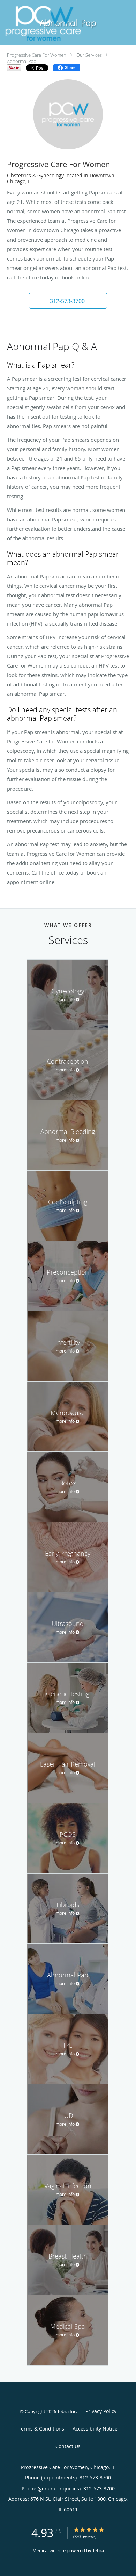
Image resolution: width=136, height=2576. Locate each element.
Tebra (98, 2550)
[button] (125, 14)
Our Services (89, 55)
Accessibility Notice (95, 2429)
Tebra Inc (67, 2411)
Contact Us (68, 2446)
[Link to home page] (56, 23)
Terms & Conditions (41, 2429)
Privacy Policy (101, 2411)
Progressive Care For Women (37, 55)
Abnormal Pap (22, 61)
